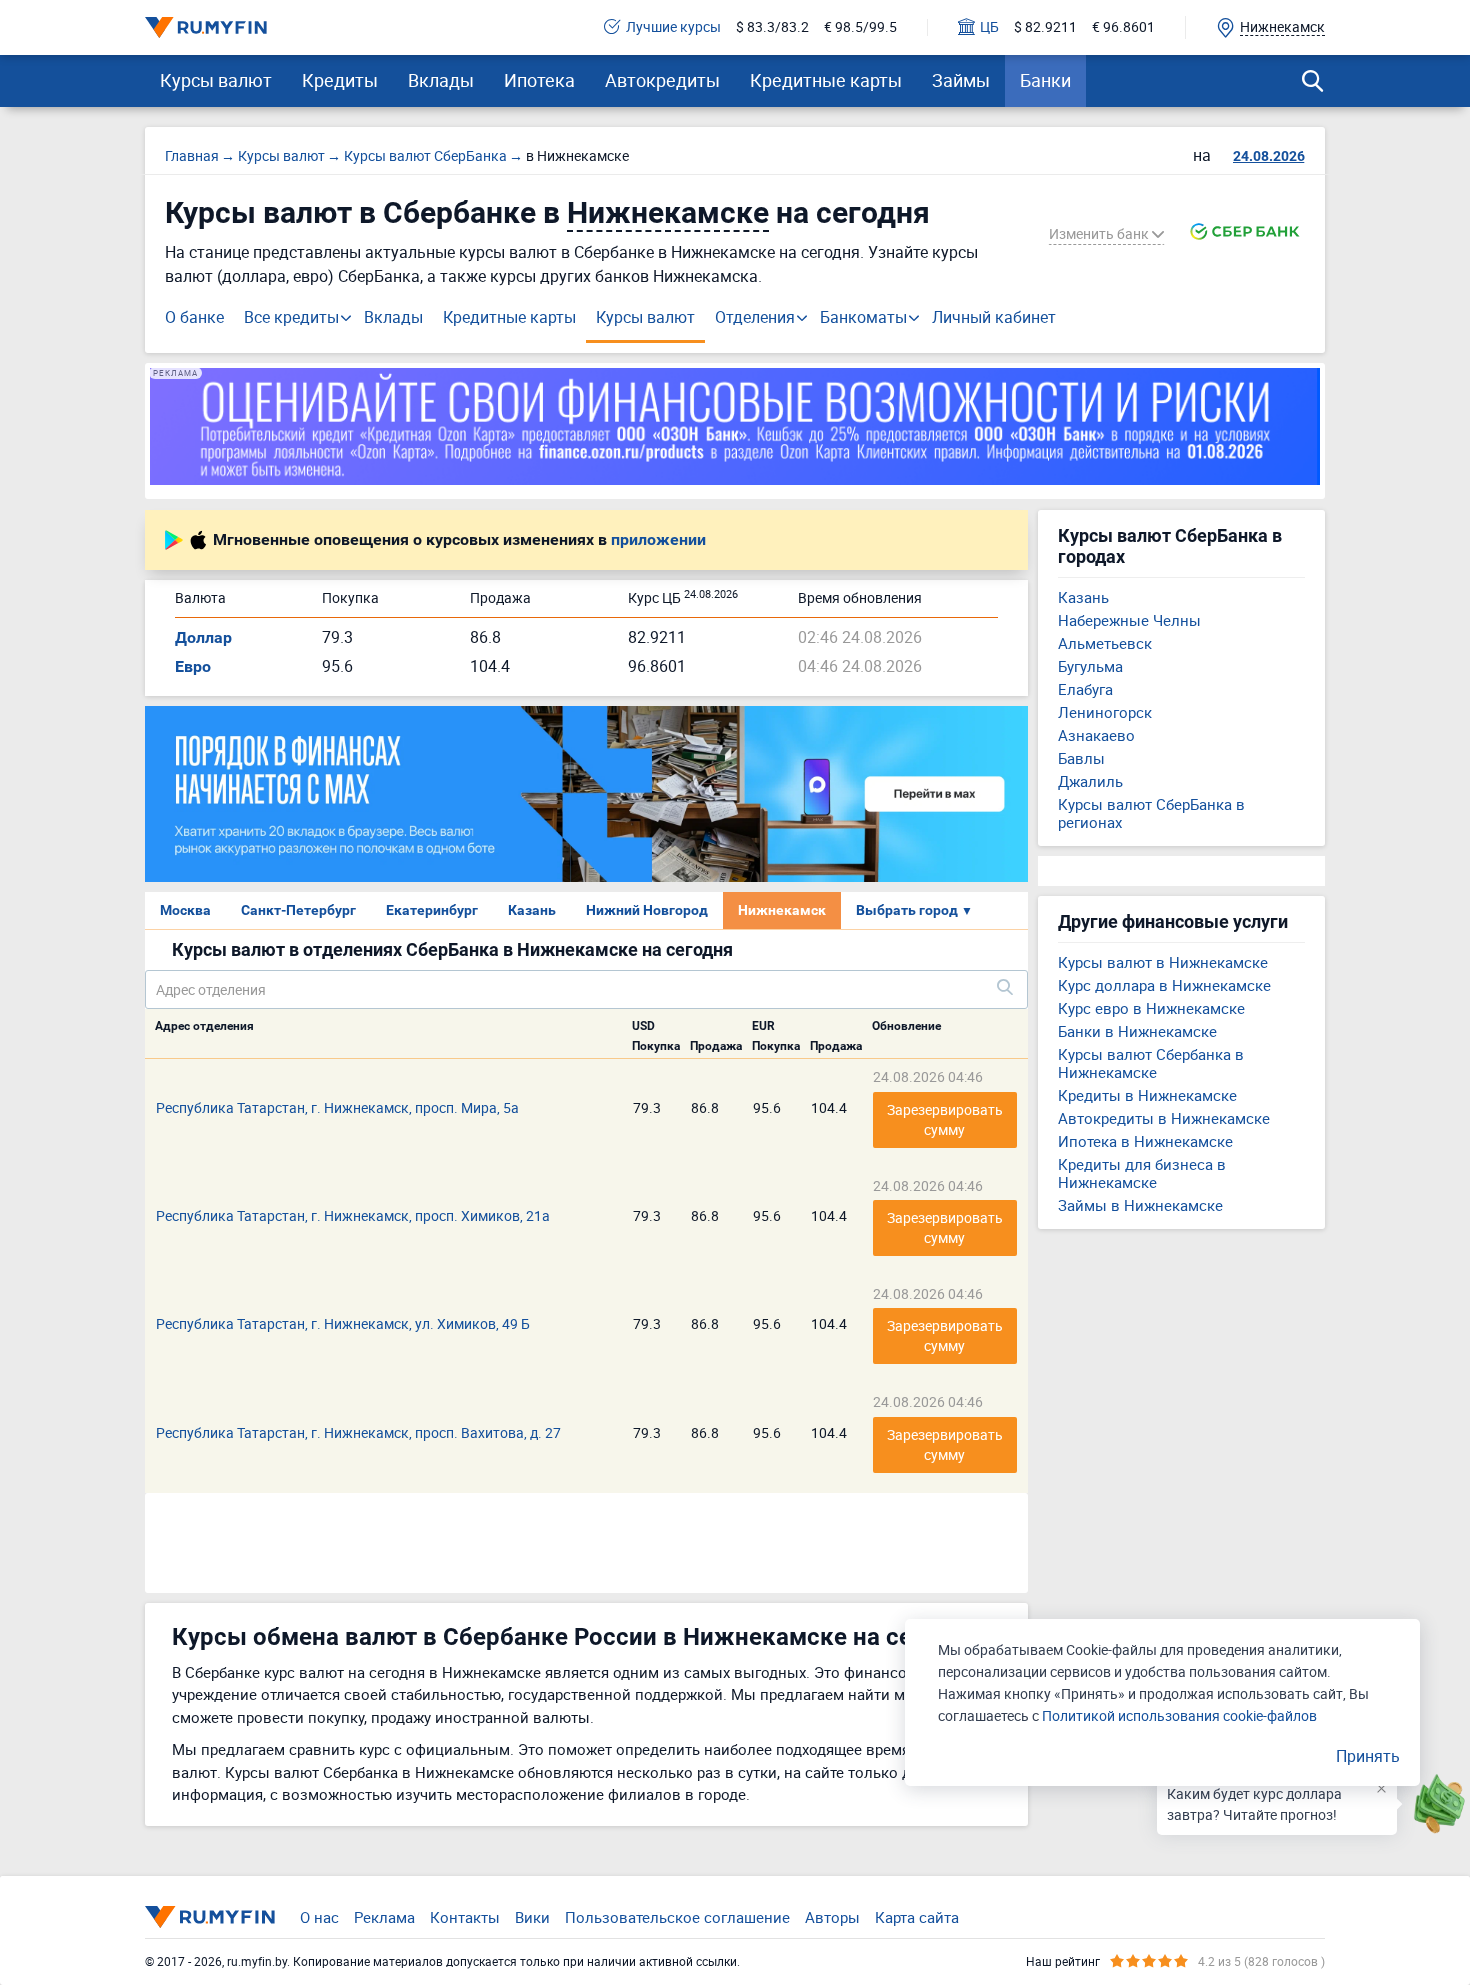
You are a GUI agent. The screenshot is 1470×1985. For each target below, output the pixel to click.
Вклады (441, 80)
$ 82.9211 (1045, 27)
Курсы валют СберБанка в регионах (1151, 813)
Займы (961, 80)
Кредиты (340, 80)
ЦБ (989, 27)
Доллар (203, 637)
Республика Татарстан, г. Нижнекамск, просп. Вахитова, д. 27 (358, 1432)
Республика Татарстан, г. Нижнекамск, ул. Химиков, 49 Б (343, 1323)
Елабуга (1085, 689)
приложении (658, 540)
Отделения (755, 317)
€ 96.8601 (1123, 27)
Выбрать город (914, 910)
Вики (532, 1917)
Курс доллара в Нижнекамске (1164, 985)
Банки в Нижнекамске (1137, 1031)
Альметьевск (1105, 643)
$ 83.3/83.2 (772, 27)
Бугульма (1090, 666)
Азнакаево (1096, 735)
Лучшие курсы (673, 27)
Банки (1045, 80)
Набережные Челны (1129, 620)
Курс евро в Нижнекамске (1151, 1008)
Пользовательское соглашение (677, 1917)
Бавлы (1081, 758)
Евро (193, 666)
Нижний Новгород (647, 910)
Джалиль (1090, 781)
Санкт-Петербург (298, 910)
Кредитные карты (826, 80)
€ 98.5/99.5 (860, 27)
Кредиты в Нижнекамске (1147, 1095)
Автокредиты (662, 80)
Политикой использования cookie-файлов (1179, 1715)
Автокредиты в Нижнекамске (1164, 1118)
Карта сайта (917, 1917)
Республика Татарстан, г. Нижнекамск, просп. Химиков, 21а (353, 1215)
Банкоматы (863, 317)
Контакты (465, 1917)
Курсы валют (216, 80)
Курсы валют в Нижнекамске (1163, 962)
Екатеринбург (432, 910)
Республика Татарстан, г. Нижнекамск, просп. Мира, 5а (337, 1107)
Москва (185, 910)
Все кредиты (291, 317)
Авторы (832, 1917)
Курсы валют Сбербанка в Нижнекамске (1151, 1063)
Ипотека (539, 80)
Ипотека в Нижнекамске (1145, 1141)
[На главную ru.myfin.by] (210, 1917)
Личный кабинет (994, 317)
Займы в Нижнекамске (1140, 1205)
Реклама (384, 1917)
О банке (194, 317)
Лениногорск (1105, 712)
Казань (532, 910)
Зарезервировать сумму (946, 1119)
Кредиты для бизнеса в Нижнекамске (1142, 1173)
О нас (319, 1917)
